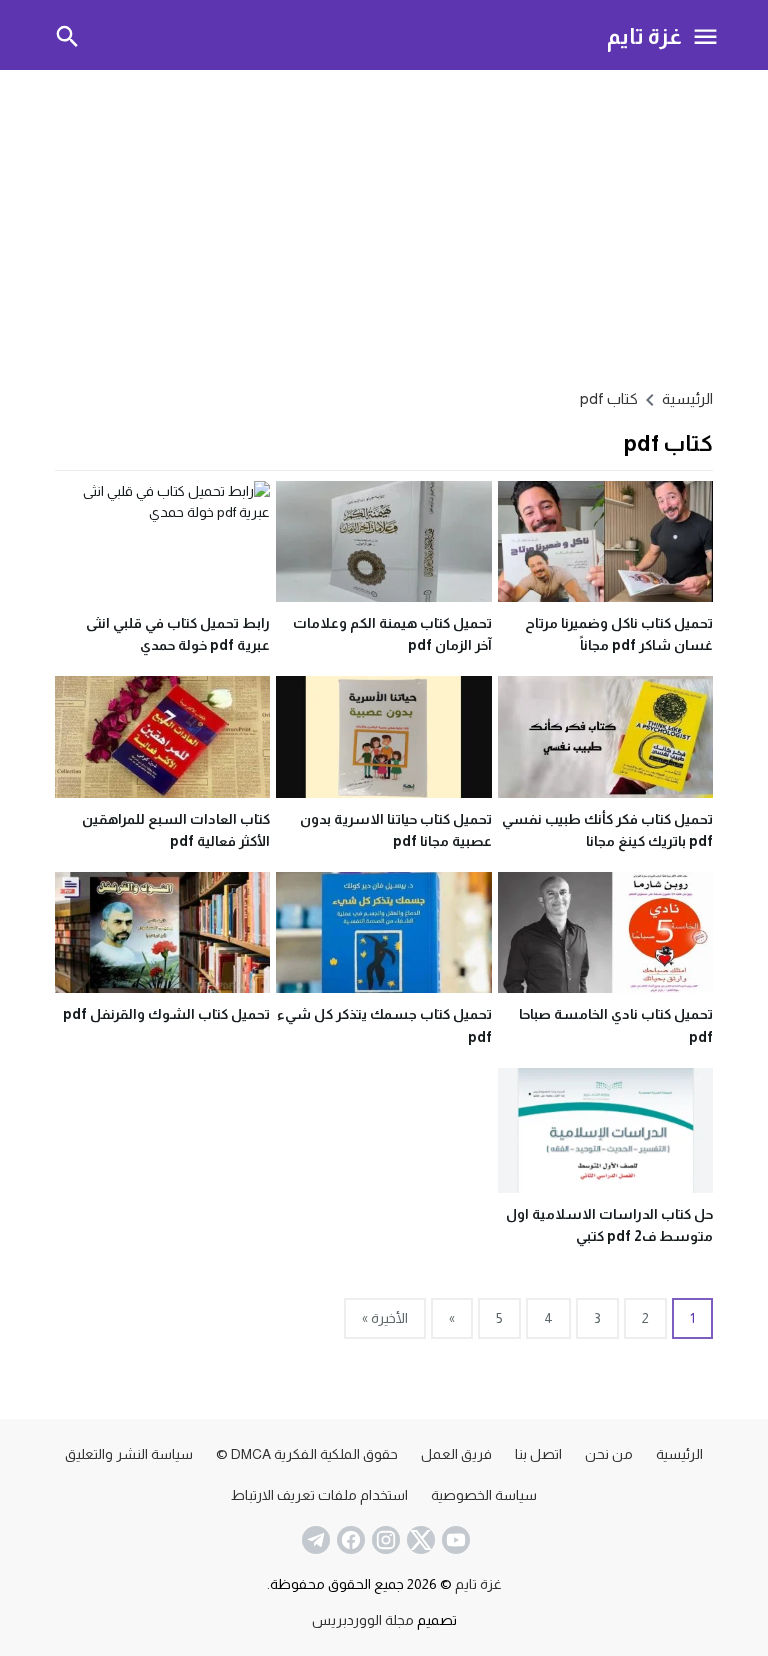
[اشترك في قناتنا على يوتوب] (454, 1540)
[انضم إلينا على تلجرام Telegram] (314, 1540)
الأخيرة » (385, 1318)
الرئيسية (679, 1454)
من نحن (609, 1454)
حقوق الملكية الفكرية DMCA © (307, 1454)
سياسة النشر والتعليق (129, 1454)
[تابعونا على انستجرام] (384, 1540)
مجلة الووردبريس (363, 1620)
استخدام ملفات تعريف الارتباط (319, 1495)
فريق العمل (456, 1454)
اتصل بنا (538, 1454)
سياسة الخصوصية (484, 1495)
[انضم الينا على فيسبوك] (349, 1540)
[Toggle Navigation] (706, 35)
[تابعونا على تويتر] (419, 1540)
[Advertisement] (383, 226)
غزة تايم (644, 35)
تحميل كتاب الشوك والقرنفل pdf (166, 1014)
